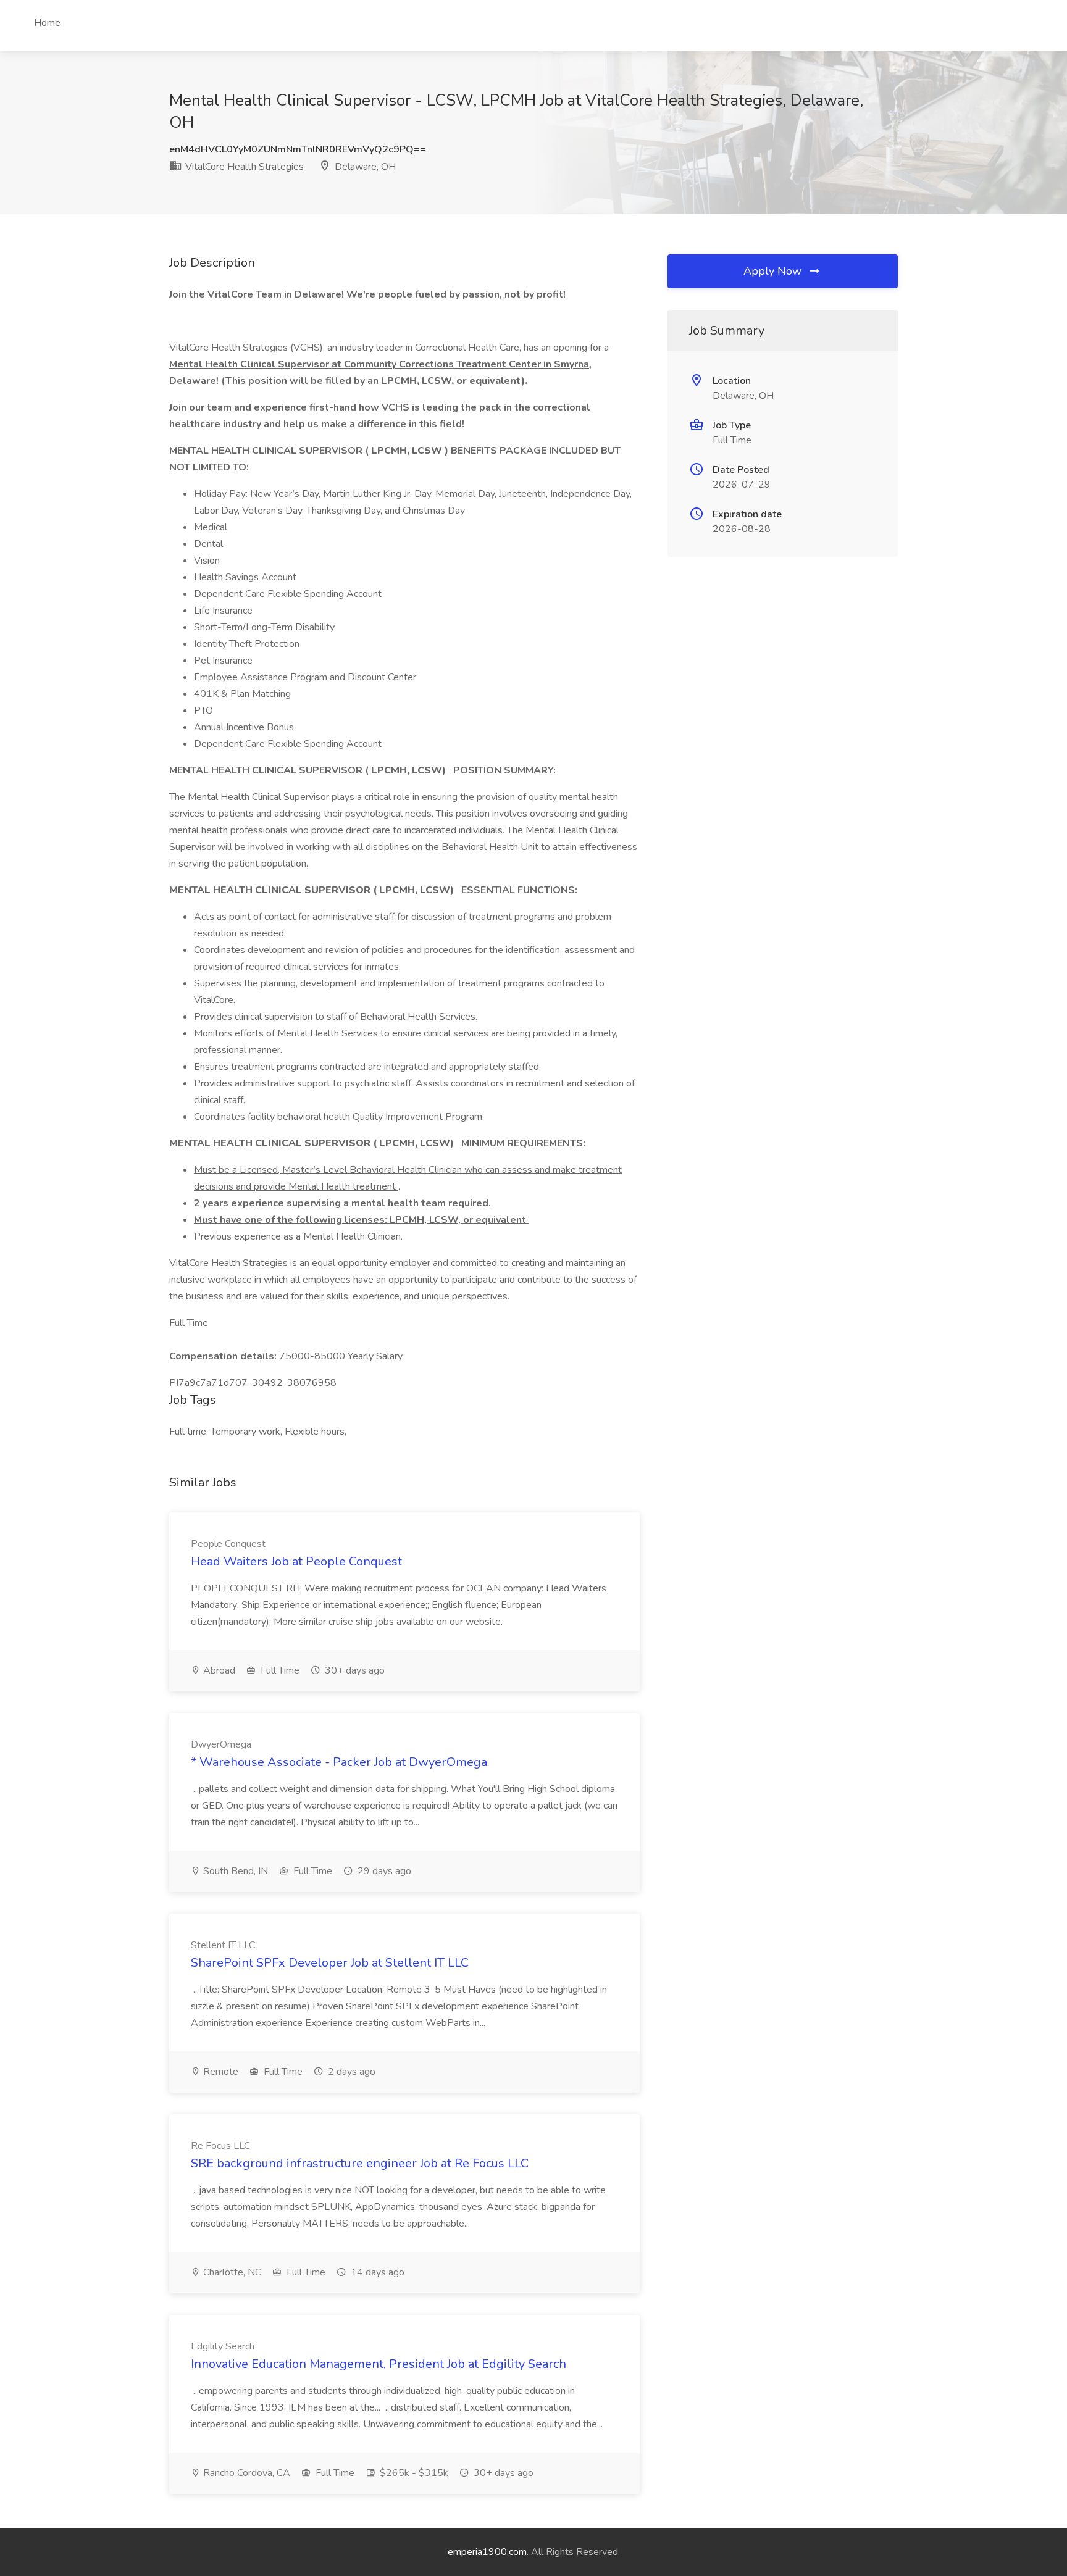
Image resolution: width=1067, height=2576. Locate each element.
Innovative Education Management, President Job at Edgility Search (379, 2364)
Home (47, 23)
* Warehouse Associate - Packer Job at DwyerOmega (339, 1762)
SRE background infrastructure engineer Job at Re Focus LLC (360, 2163)
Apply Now (774, 271)
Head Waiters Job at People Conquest (296, 1561)
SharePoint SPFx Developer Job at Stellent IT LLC (330, 1963)
